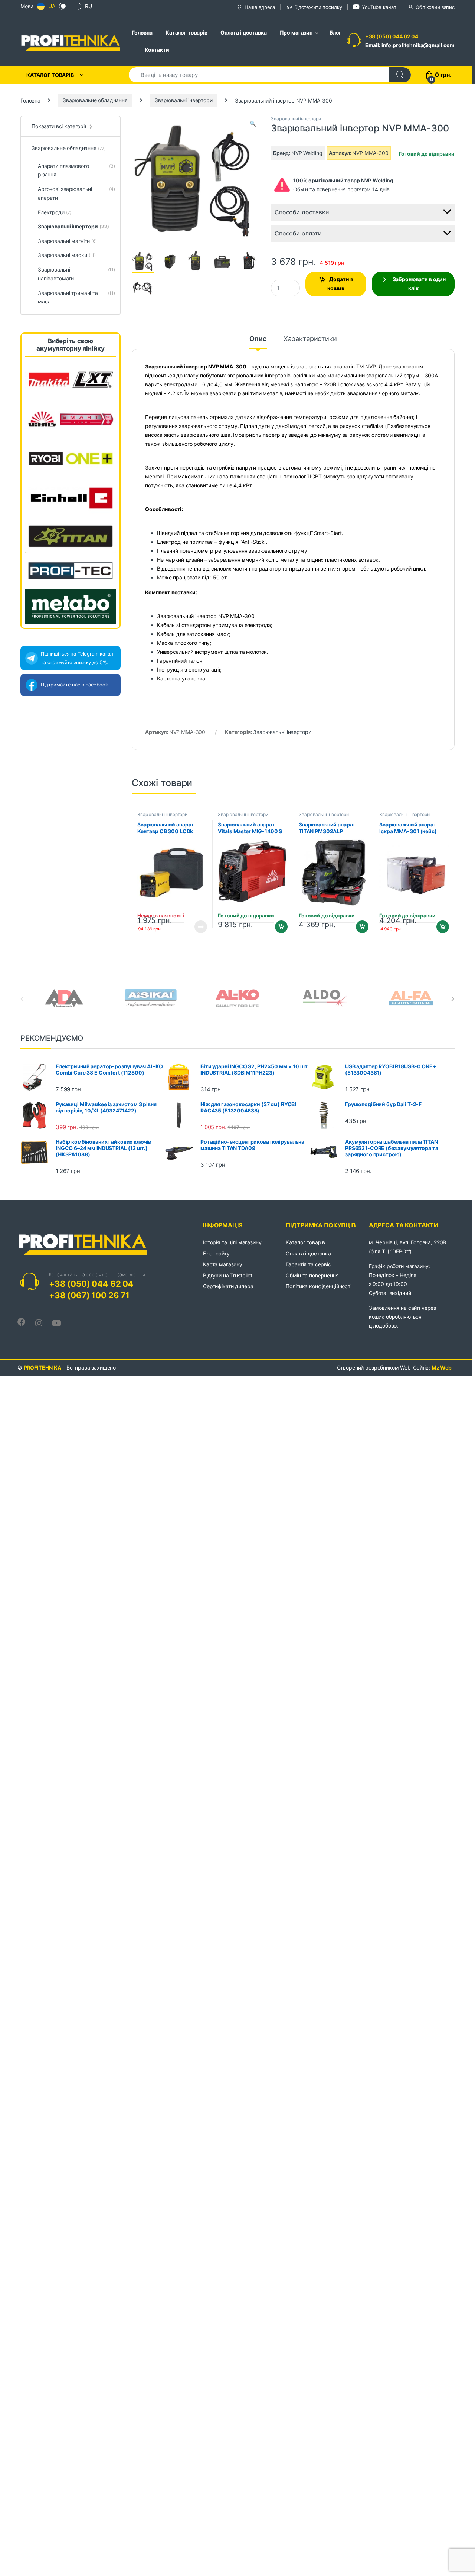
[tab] (258, 342)
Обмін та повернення (312, 1275)
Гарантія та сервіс (308, 1264)
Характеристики (310, 339)
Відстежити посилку (318, 7)
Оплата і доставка (244, 33)
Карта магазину (223, 1264)
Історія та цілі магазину (232, 1242)
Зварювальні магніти (67, 241)
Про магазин (296, 33)
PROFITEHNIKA (42, 1367)
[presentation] (453, 999)
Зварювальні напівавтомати (76, 274)
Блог (335, 33)
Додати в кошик (340, 284)
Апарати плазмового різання (76, 170)
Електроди (55, 212)
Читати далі (198, 927)
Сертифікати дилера (228, 1286)
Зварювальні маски (67, 255)
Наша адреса (260, 7)
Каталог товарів (186, 33)
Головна (142, 33)
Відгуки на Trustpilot (228, 1275)
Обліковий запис (435, 7)
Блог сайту (216, 1253)
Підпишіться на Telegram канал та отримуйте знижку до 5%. (77, 658)
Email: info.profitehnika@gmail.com (410, 45)
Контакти (157, 50)
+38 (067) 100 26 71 (89, 1295)
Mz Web (442, 1367)
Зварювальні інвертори (184, 100)
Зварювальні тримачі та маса (76, 297)
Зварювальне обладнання (95, 100)
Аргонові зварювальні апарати (76, 193)
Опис (258, 339)
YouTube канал (379, 7)
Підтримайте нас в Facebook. (75, 685)
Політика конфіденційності (319, 1286)
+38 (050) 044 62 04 (392, 36)
